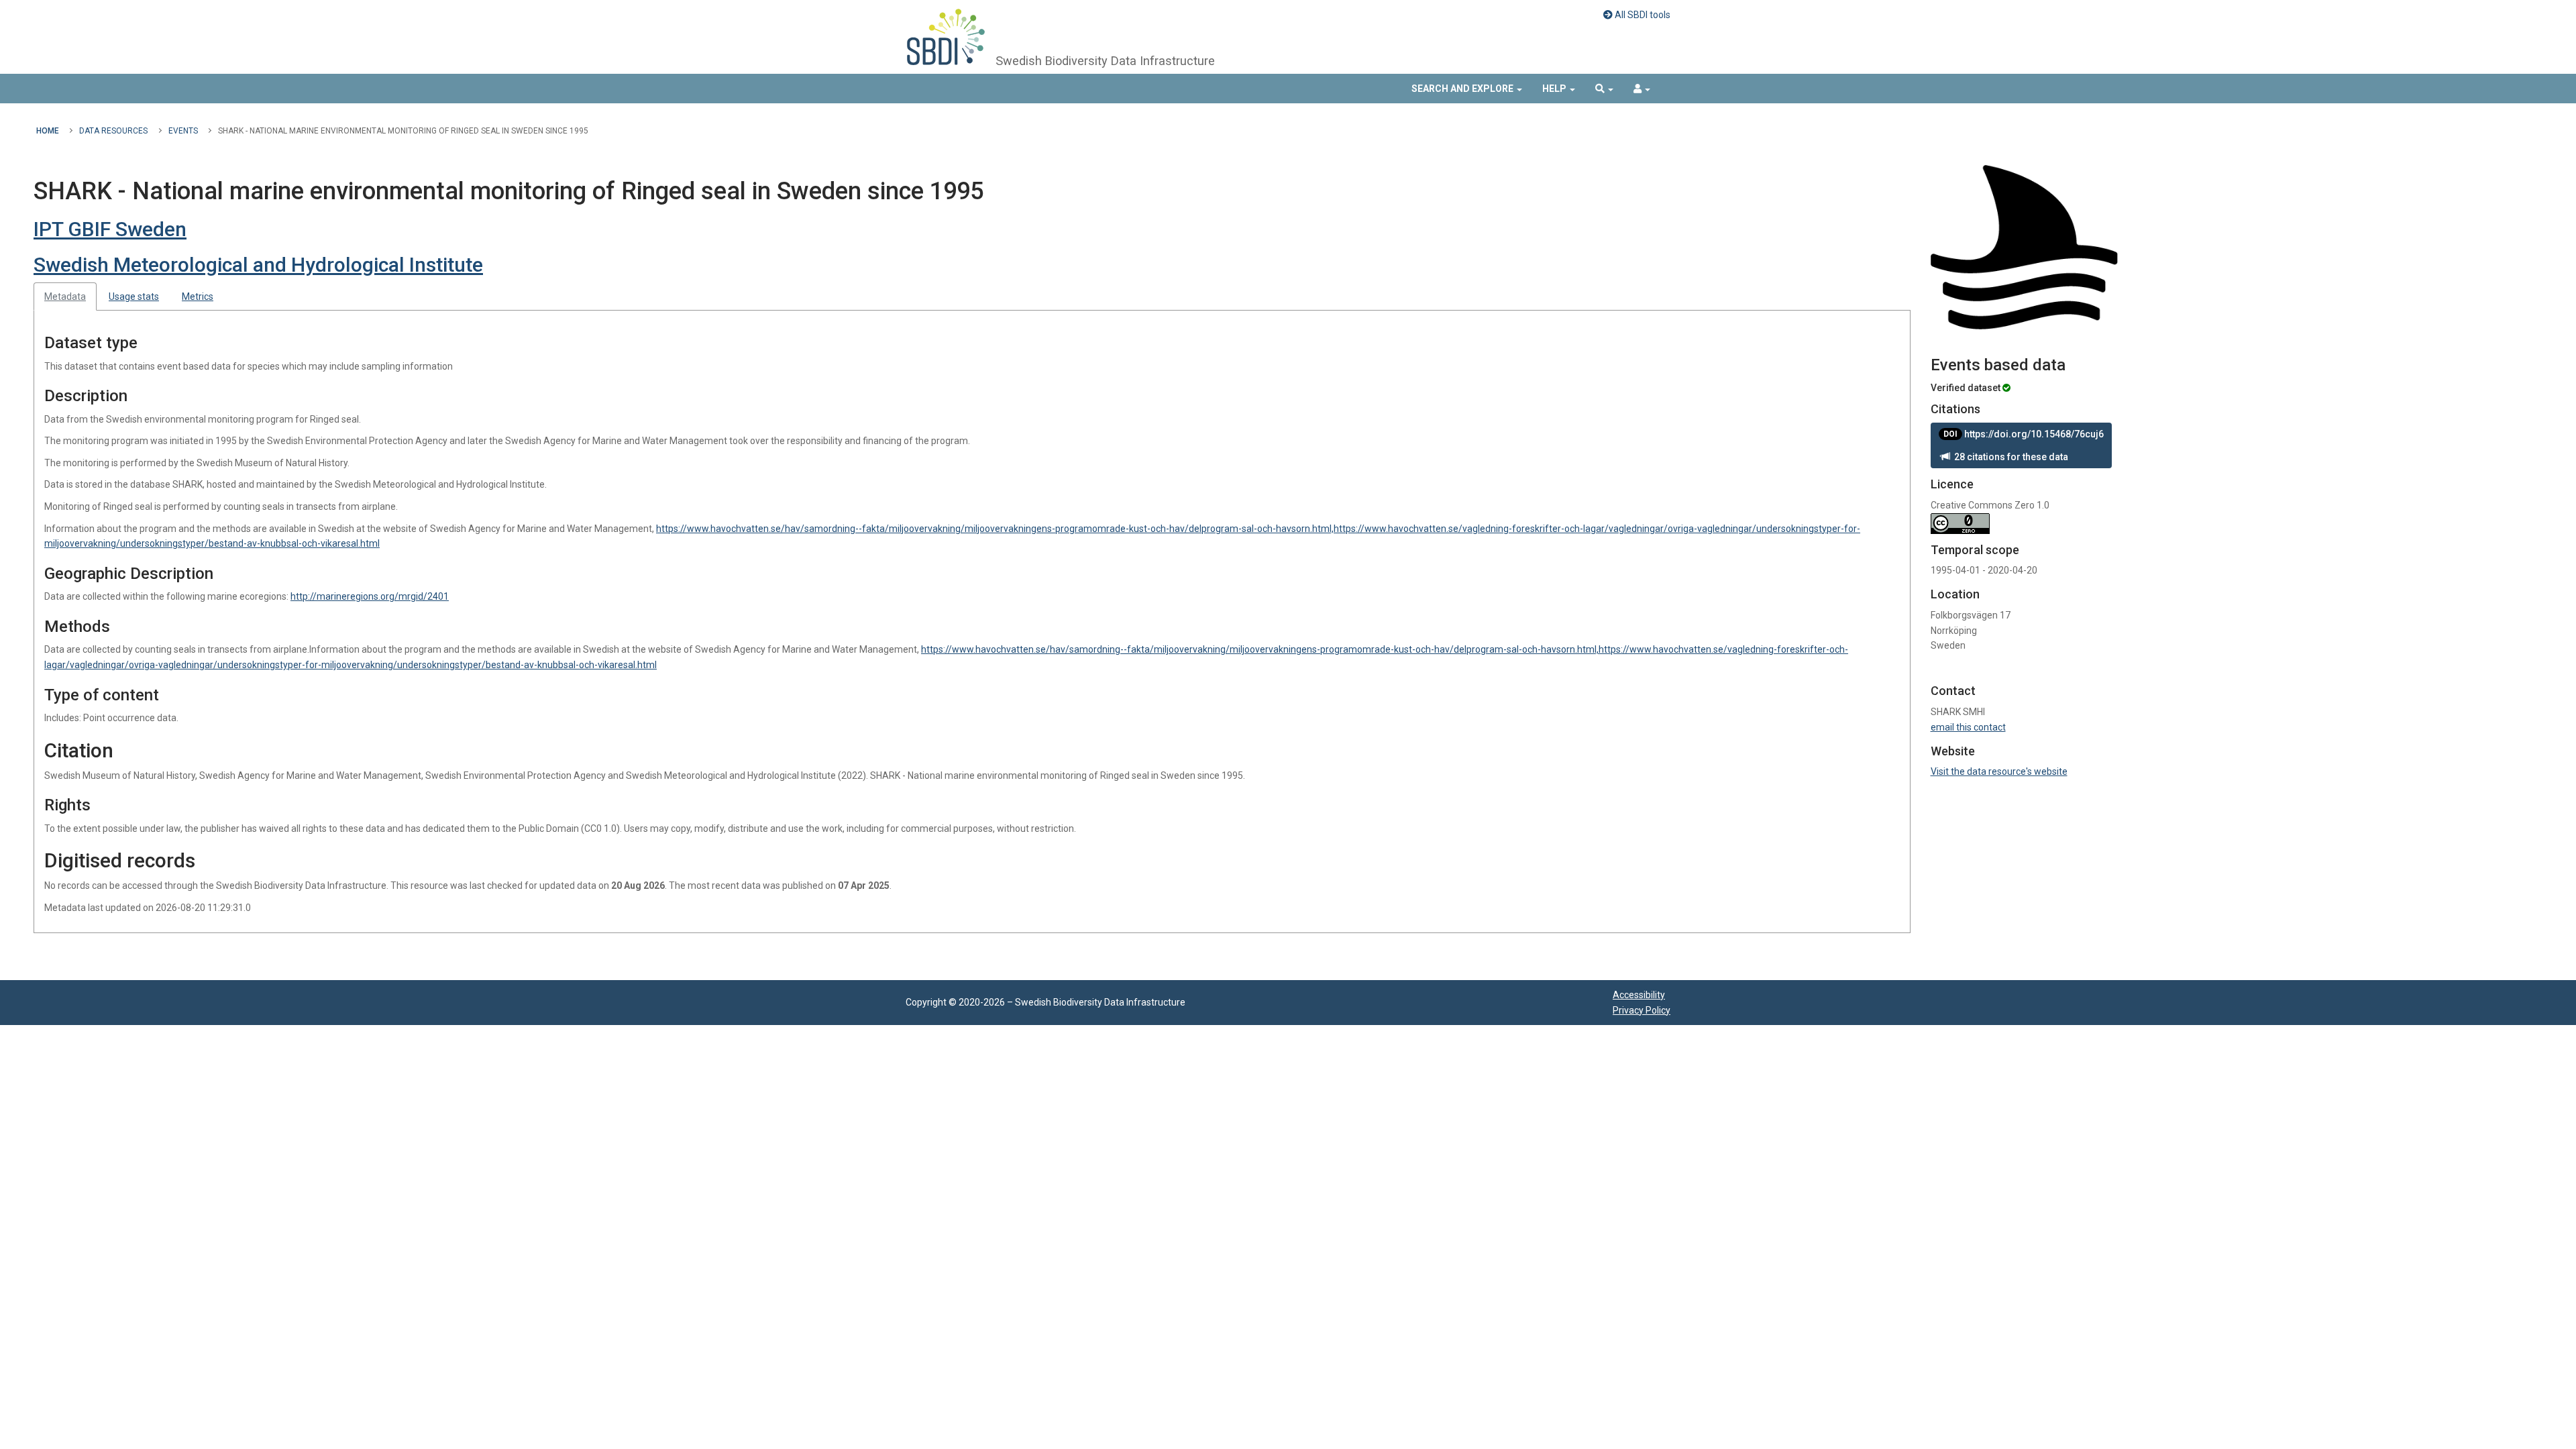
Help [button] (1555, 89)
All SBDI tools (1642, 15)
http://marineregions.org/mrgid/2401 (370, 596)
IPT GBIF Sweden (110, 229)
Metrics (198, 297)
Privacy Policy (1642, 1010)
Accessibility (1639, 995)
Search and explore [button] (1463, 89)
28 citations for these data (2009, 457)
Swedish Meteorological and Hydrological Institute (258, 265)
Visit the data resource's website (1999, 771)
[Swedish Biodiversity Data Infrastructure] (946, 37)
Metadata (65, 297)
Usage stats (134, 297)
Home (48, 131)
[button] (1604, 89)
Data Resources (113, 131)
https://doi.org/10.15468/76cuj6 (2024, 434)
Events (183, 131)
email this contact (1968, 727)
